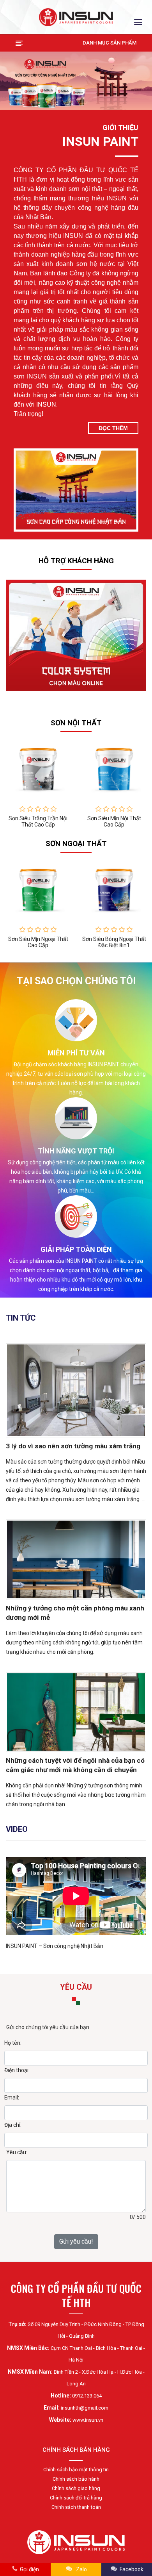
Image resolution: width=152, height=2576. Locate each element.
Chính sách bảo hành (76, 2479)
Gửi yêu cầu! (76, 2241)
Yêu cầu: (17, 2152)
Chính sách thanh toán (76, 2507)
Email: (12, 2098)
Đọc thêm (113, 428)
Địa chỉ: (13, 2125)
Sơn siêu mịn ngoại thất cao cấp (38, 942)
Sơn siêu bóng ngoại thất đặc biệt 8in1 (114, 942)
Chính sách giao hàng (76, 2488)
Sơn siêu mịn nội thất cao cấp (114, 821)
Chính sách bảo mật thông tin (76, 2470)
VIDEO (17, 1829)
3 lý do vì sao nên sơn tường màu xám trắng (73, 1446)
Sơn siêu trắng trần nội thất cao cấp (38, 821)
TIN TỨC (21, 1318)
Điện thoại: (17, 2070)
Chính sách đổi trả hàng (76, 2498)
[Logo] (76, 17)
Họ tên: (13, 2043)
